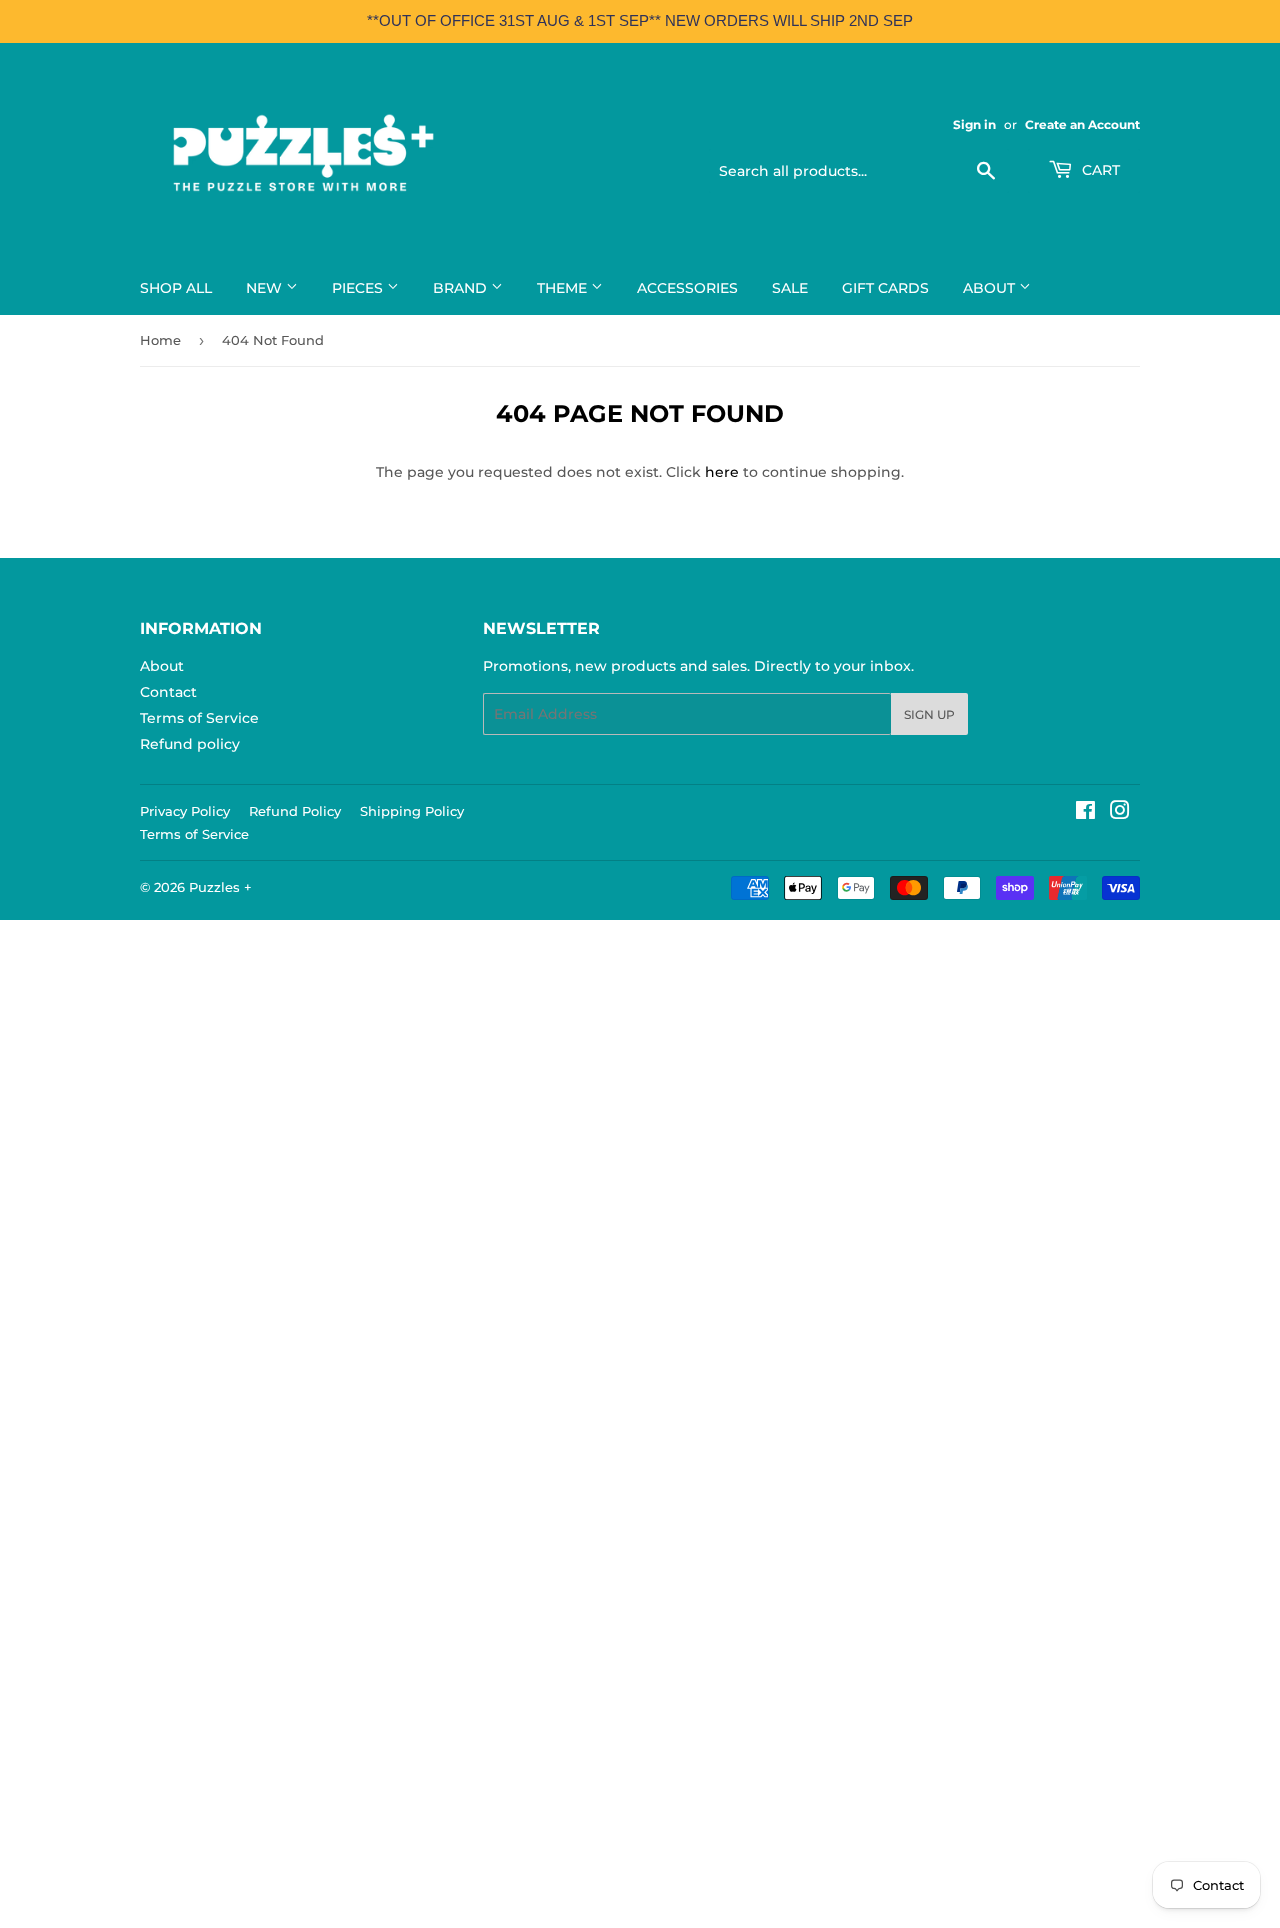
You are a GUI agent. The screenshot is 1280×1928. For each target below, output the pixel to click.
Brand (462, 288)
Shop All (176, 288)
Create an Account (1082, 124)
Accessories (687, 288)
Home (160, 340)
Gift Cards (885, 288)
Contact (168, 692)
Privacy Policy (185, 811)
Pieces (359, 288)
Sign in (974, 124)
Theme (564, 288)
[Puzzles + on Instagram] (1120, 813)
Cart (1099, 170)
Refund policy (190, 744)
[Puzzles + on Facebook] (1085, 813)
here (722, 472)
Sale (790, 288)
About (991, 288)
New (266, 288)
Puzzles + (220, 887)
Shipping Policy (412, 811)
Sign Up (929, 714)
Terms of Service (199, 718)
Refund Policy (295, 811)
